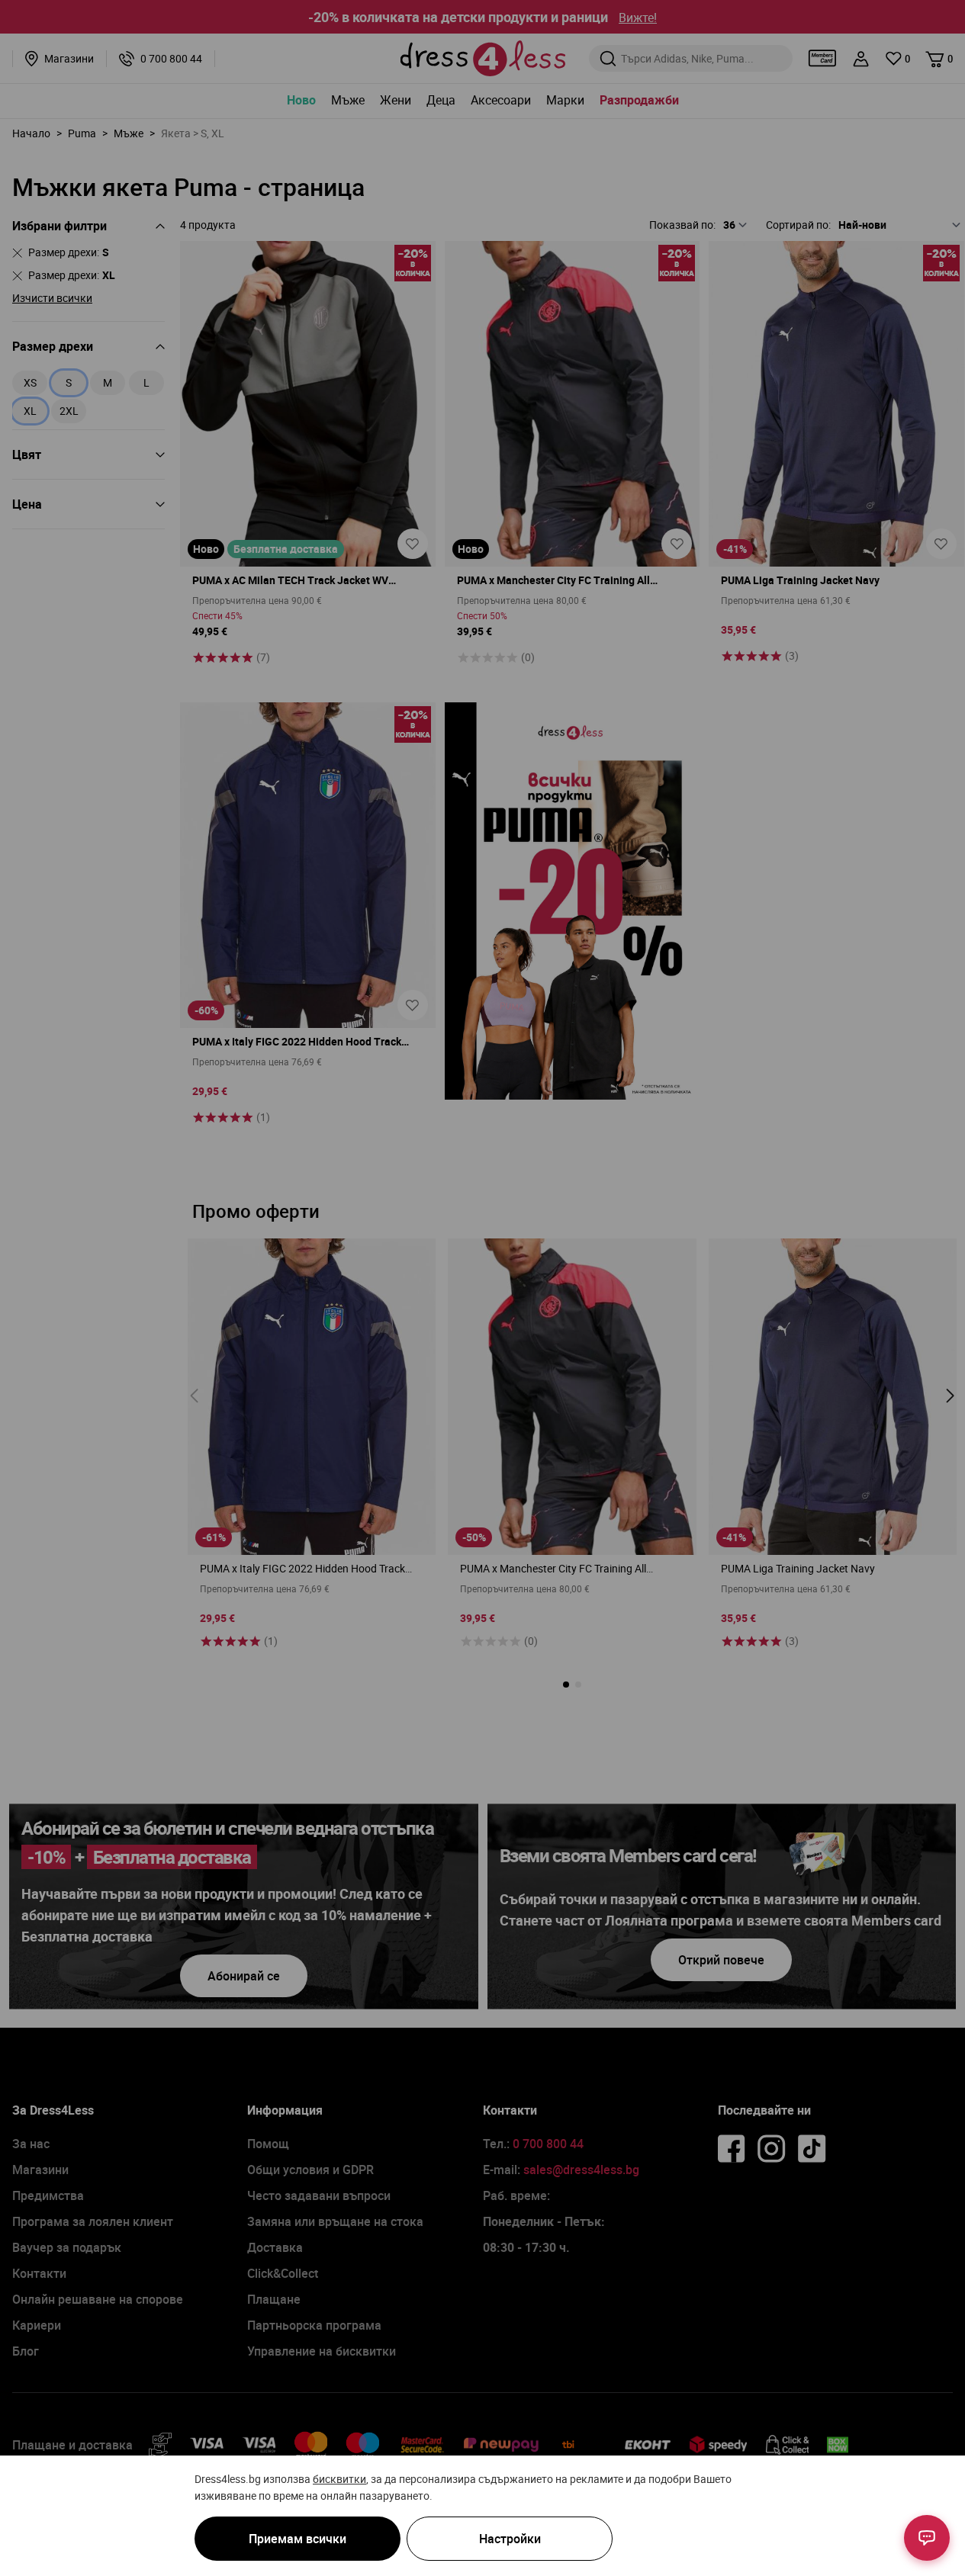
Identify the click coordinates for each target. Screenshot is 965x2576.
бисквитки (339, 2479)
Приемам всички (298, 2539)
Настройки (510, 2539)
